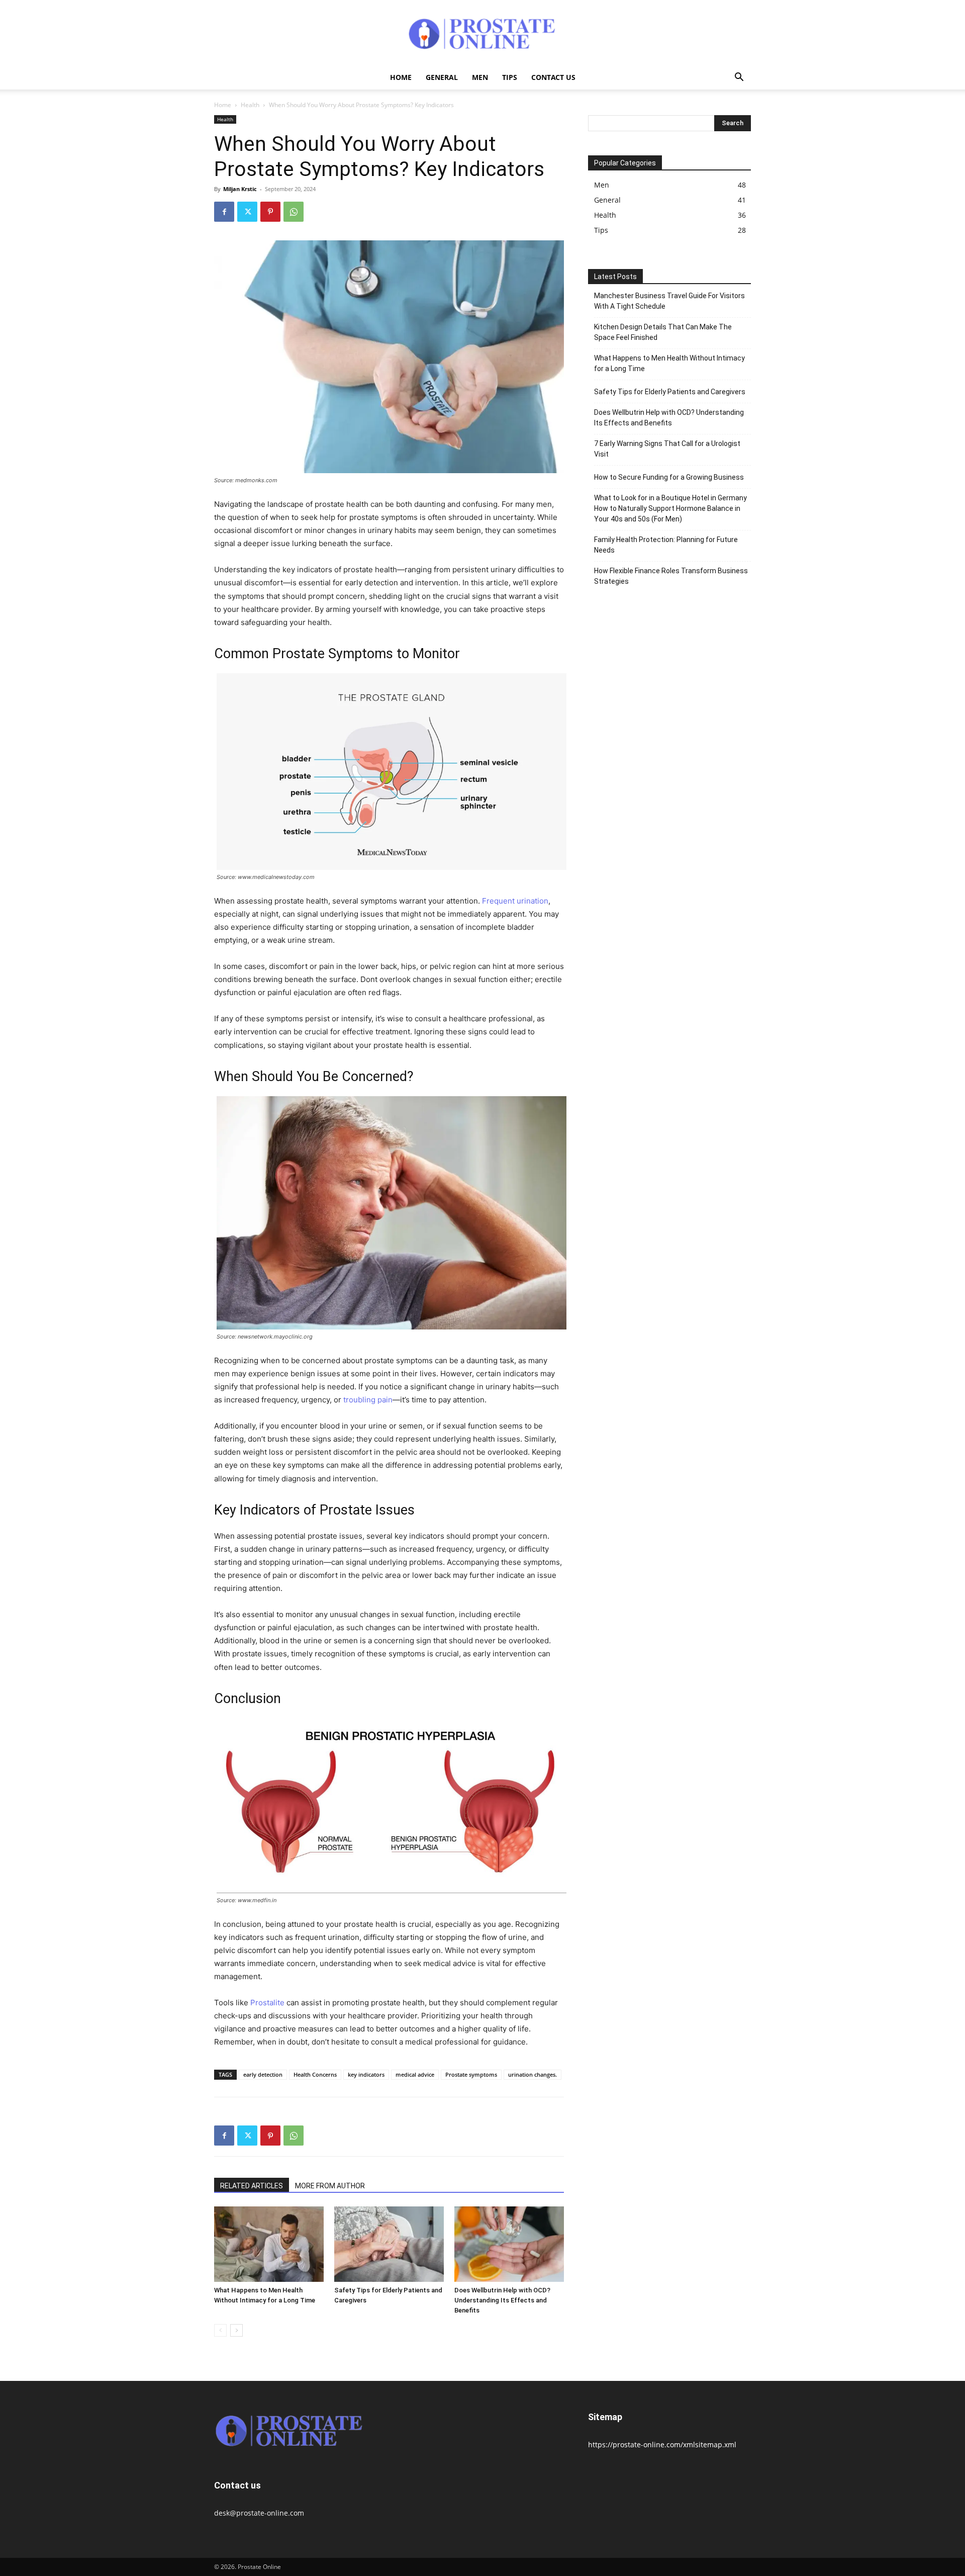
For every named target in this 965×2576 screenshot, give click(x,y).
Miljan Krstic (240, 189)
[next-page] (236, 2330)
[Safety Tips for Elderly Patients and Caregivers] (389, 2244)
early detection (263, 2074)
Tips (510, 77)
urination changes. (533, 2074)
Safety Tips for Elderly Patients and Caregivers (670, 392)
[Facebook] (224, 212)
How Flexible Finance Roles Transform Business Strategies (671, 576)
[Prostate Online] (482, 33)
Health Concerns (315, 2074)
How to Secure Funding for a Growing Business (669, 477)
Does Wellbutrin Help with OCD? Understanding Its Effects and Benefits (502, 2300)
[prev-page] (220, 2330)
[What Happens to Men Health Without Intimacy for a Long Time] (269, 2244)
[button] (739, 78)
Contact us (553, 77)
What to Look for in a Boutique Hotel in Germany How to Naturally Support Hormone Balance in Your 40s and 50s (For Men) (670, 508)
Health (250, 105)
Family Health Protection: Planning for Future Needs (666, 545)
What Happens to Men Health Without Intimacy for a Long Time (669, 363)
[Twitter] (247, 212)
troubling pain (368, 1400)
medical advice (415, 2074)
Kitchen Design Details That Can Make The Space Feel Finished (663, 332)
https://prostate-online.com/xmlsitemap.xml (662, 2445)
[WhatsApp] (294, 212)
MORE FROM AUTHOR (330, 2186)
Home (401, 77)
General (442, 77)
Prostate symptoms (471, 2074)
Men (480, 77)
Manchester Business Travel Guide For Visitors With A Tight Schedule (669, 301)
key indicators (366, 2074)
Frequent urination (515, 901)
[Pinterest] (270, 212)
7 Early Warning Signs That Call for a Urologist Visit (667, 449)
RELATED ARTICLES (252, 2186)
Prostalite (267, 2003)
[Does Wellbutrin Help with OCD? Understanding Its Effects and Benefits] (509, 2244)
